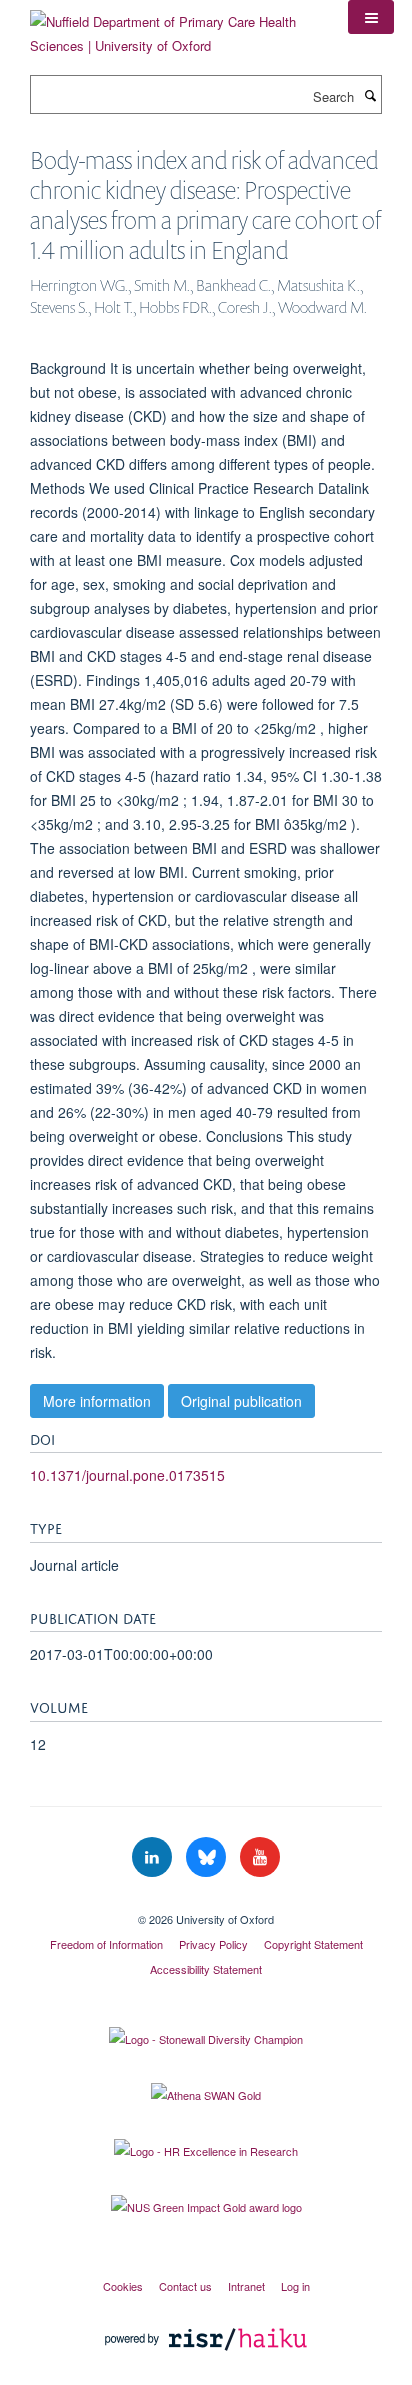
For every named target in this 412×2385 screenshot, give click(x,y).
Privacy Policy (213, 1944)
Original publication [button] (241, 1401)
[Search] (370, 95)
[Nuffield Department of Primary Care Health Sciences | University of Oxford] (174, 26)
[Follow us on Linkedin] (154, 1857)
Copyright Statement (313, 1944)
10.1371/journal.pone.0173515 (127, 1475)
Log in (295, 2286)
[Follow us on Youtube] (260, 1857)
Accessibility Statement (206, 1969)
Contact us (185, 2286)
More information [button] (97, 1401)
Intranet (246, 2286)
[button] (371, 17)
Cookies (123, 2286)
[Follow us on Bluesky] (208, 1857)
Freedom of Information (106, 1944)
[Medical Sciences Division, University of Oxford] (206, 1902)
